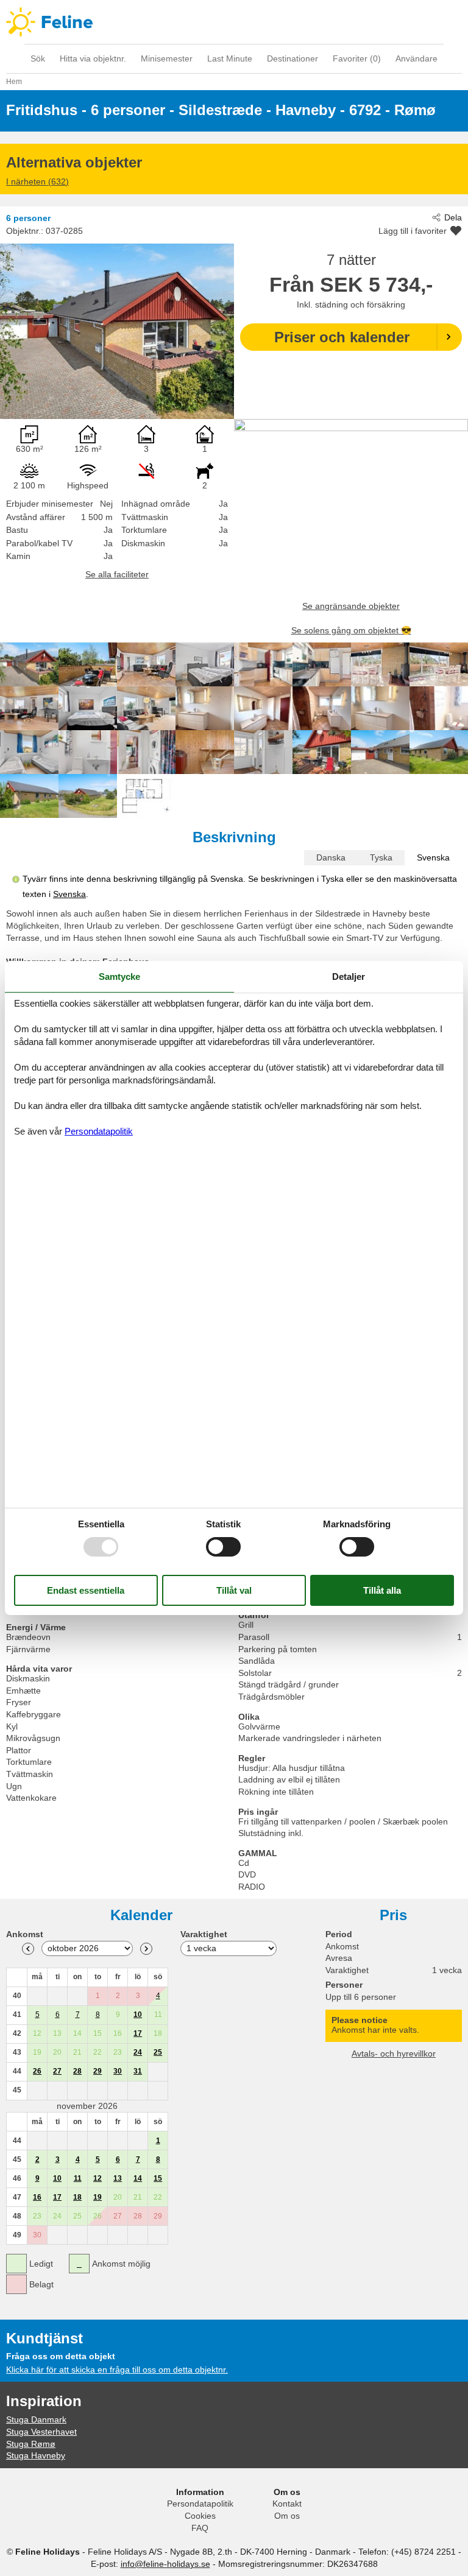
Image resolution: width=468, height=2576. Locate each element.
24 (138, 2052)
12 (97, 2178)
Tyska (381, 857)
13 (118, 2178)
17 (138, 2033)
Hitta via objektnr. (93, 58)
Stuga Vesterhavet (41, 2432)
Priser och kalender (342, 337)
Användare (417, 58)
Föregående (28, 1949)
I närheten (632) (37, 181)
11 (78, 2178)
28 (77, 2071)
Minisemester (167, 58)
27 (57, 2071)
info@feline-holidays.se (165, 2564)
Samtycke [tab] (119, 977)
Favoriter (357, 58)
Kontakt (287, 2504)
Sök (38, 58)
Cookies (200, 2516)
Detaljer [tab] (349, 977)
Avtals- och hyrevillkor (394, 2053)
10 (138, 2015)
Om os (287, 2516)
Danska (331, 857)
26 (37, 2071)
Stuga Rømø (31, 2444)
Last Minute (230, 58)
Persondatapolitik (200, 2504)
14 (138, 2178)
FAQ (200, 2528)
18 (77, 2197)
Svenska (433, 857)
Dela (453, 217)
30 (118, 2071)
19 (97, 2197)
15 (158, 2178)
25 (158, 2052)
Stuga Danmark (36, 2419)
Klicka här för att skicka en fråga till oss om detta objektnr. (117, 2370)
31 (138, 2071)
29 (97, 2071)
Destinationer (292, 58)
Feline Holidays (234, 22)
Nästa (146, 1949)
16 (37, 2197)
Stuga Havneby (36, 2455)
